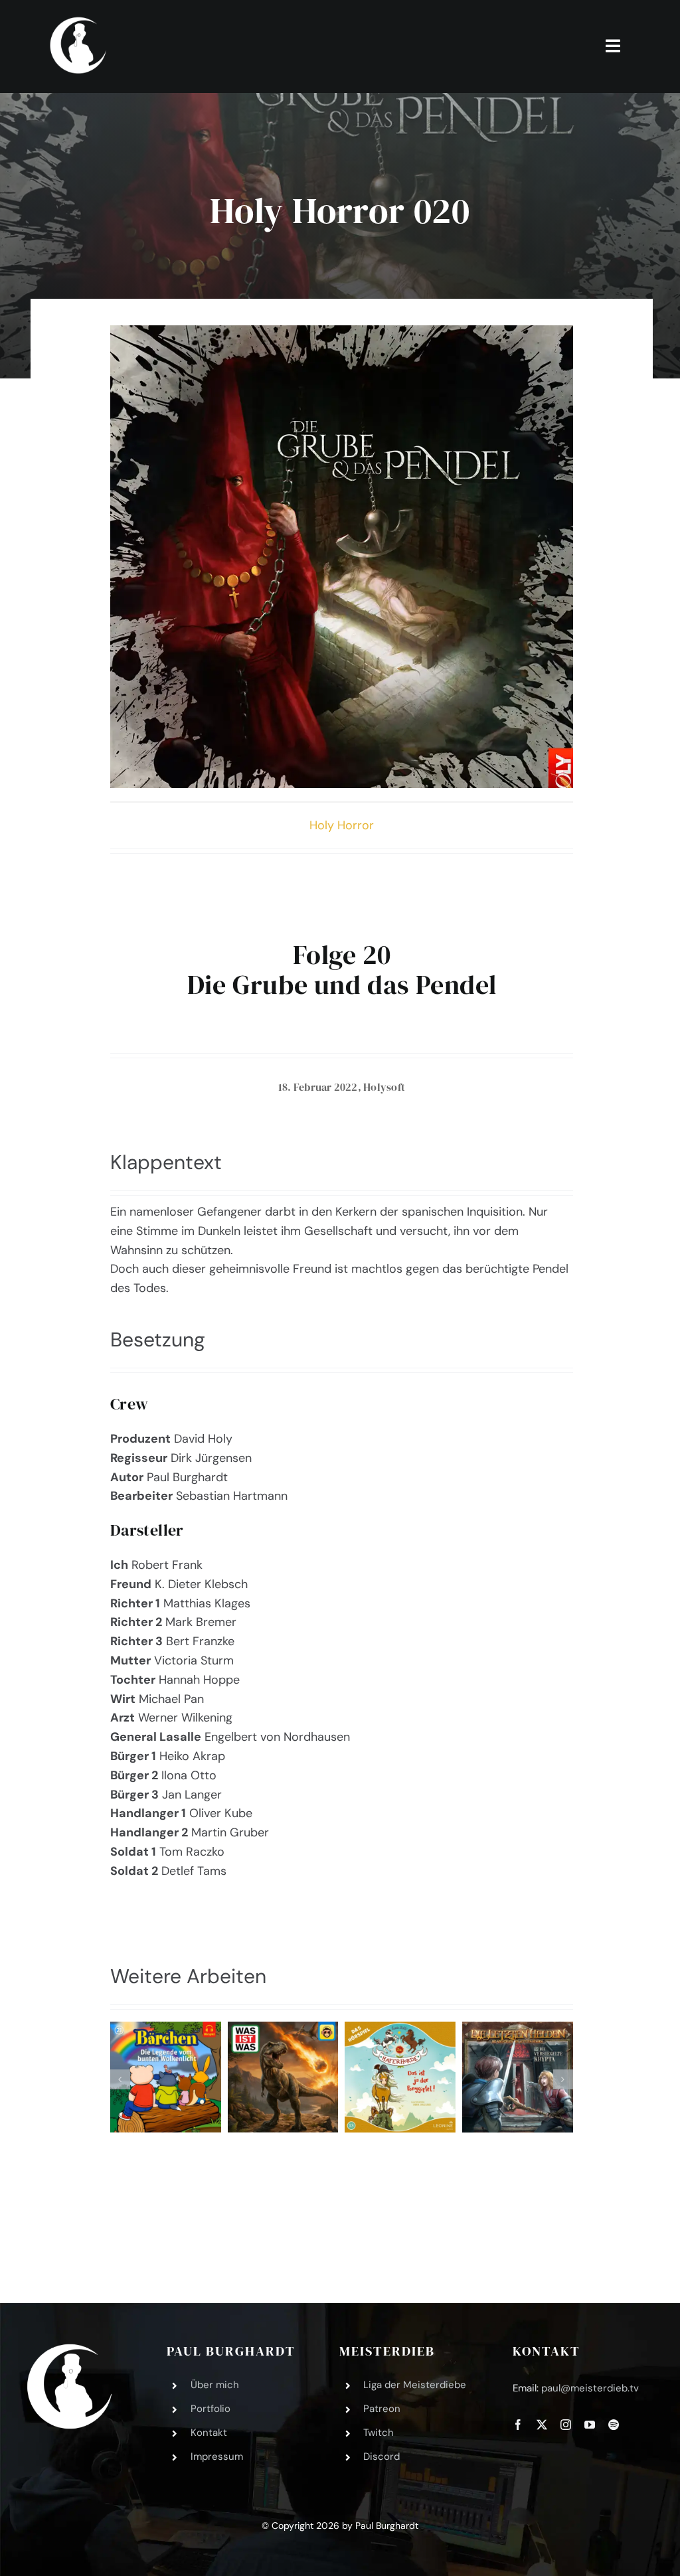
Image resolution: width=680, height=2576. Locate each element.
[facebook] (518, 2425)
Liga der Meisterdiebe (415, 2385)
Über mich (215, 2385)
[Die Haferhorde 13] (400, 2077)
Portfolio (211, 2409)
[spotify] (614, 2425)
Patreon (382, 2409)
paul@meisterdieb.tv (590, 2388)
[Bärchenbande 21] (166, 2077)
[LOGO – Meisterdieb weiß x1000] (79, 19)
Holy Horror (342, 825)
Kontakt (209, 2433)
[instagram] (566, 2425)
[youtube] (590, 2425)
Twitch (379, 2433)
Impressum (217, 2456)
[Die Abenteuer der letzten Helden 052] (518, 2077)
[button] (120, 2079)
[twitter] (542, 2425)
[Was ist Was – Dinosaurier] (283, 2077)
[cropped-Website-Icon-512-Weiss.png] (69, 2350)
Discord (382, 2456)
